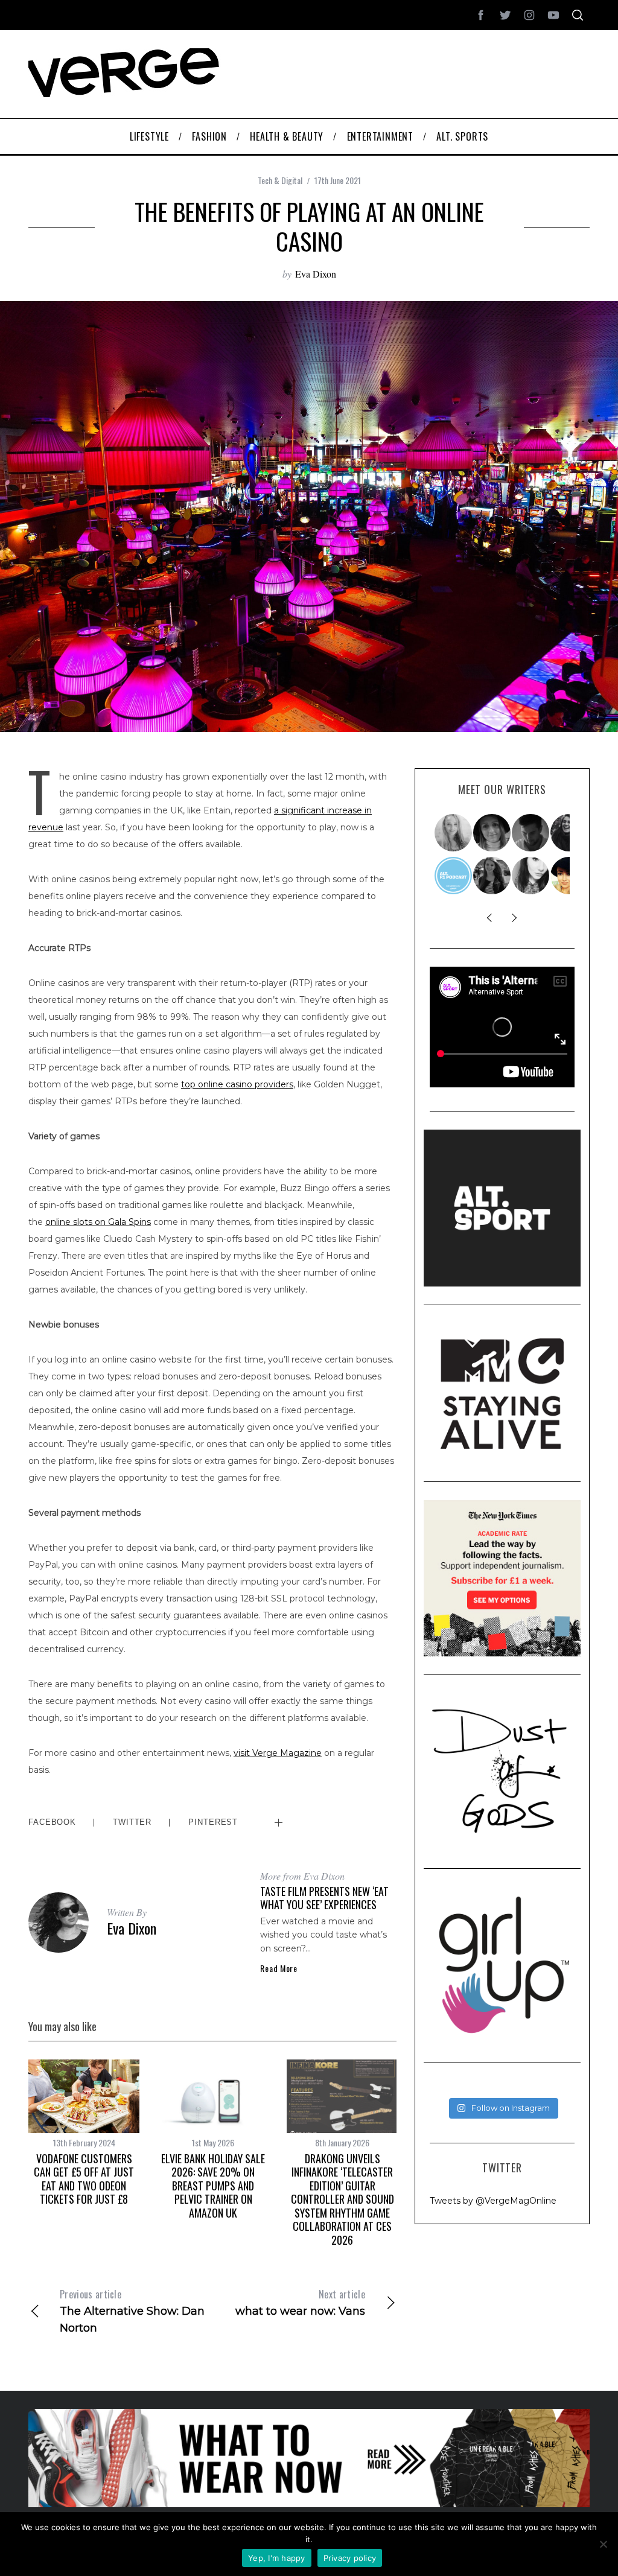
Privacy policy (350, 2558)
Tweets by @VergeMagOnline (493, 2201)
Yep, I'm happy (277, 2558)
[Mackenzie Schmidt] (492, 876)
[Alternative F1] (454, 876)
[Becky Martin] (531, 876)
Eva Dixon (316, 274)
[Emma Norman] (454, 833)
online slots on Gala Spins (98, 1222)
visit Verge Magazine (278, 1753)
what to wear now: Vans (300, 2302)
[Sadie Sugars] (492, 833)
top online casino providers (237, 1084)
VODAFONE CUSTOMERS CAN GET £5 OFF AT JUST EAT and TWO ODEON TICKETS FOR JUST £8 (84, 2179)
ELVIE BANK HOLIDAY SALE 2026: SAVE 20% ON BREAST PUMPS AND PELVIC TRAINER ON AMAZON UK (213, 2186)
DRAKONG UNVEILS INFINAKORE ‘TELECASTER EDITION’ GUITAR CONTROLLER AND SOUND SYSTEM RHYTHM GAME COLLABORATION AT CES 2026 (342, 2199)
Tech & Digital (280, 180)
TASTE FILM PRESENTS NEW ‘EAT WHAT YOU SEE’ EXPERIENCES (324, 1898)
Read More (279, 1968)
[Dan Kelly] (531, 833)
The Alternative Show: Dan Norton (132, 2311)
